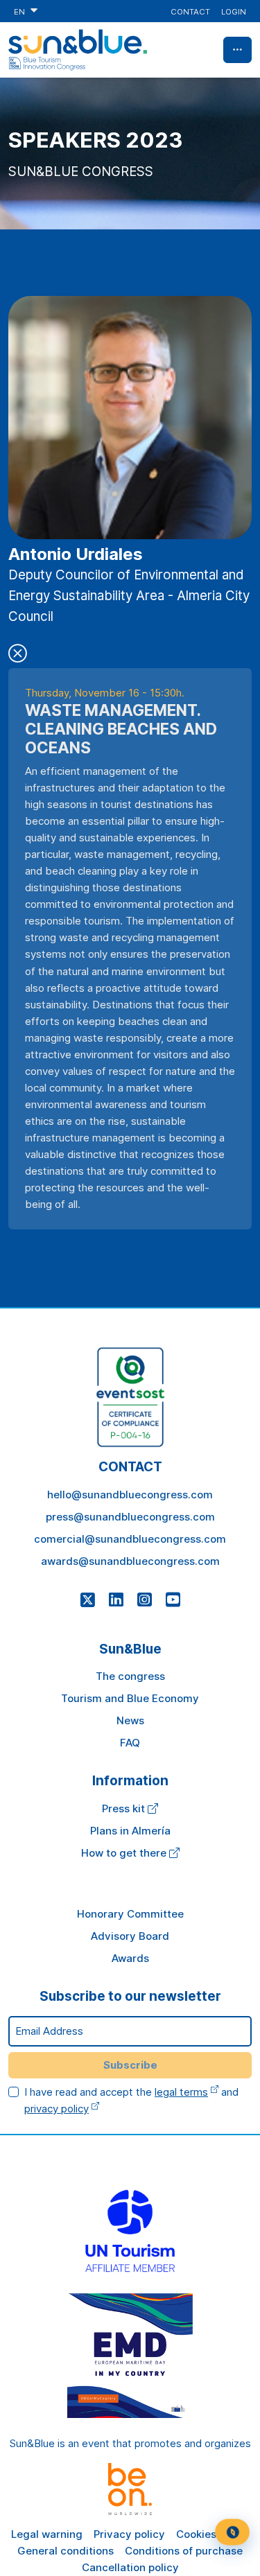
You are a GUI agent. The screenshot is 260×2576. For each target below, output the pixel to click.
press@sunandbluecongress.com (130, 1517)
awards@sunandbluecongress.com (130, 1561)
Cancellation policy (130, 2567)
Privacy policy (129, 2534)
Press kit (125, 1808)
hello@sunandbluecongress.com (130, 1495)
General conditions (66, 2551)
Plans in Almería (130, 1831)
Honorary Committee (130, 1914)
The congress (130, 1676)
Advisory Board (130, 1936)
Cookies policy (213, 2534)
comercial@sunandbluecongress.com (130, 1539)
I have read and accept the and (131, 2100)
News (130, 1720)
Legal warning (47, 2534)
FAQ (130, 1743)
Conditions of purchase (184, 2551)
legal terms (181, 2092)
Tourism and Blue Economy (130, 1698)
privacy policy (57, 2109)
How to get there (125, 1853)
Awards (130, 1958)
